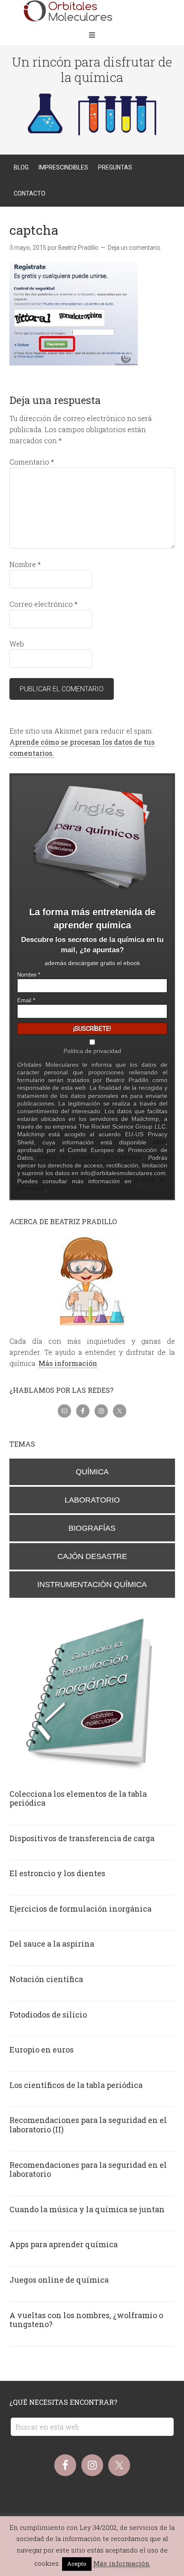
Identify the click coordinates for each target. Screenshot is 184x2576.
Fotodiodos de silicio (48, 2015)
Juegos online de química (59, 2280)
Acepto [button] (77, 2564)
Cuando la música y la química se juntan (87, 2209)
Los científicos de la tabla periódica (76, 2085)
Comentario (32, 462)
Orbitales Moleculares (92, 13)
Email (26, 1000)
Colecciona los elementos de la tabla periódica (78, 1798)
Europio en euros (42, 2050)
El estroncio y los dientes (57, 1873)
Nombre (25, 564)
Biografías (92, 1528)
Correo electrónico (43, 604)
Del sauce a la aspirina (52, 1944)
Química (92, 1472)
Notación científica (46, 1979)
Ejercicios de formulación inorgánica (80, 1909)
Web (17, 644)
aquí (160, 1142)
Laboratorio (92, 1500)
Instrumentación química (92, 1585)
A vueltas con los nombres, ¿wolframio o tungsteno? (86, 2320)
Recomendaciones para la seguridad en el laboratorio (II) (88, 2125)
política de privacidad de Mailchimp (91, 1158)
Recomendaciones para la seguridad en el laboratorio (88, 2170)
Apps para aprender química (64, 2244)
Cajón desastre (92, 1556)
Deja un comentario (134, 248)
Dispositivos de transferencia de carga (82, 1838)
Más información (68, 1363)
